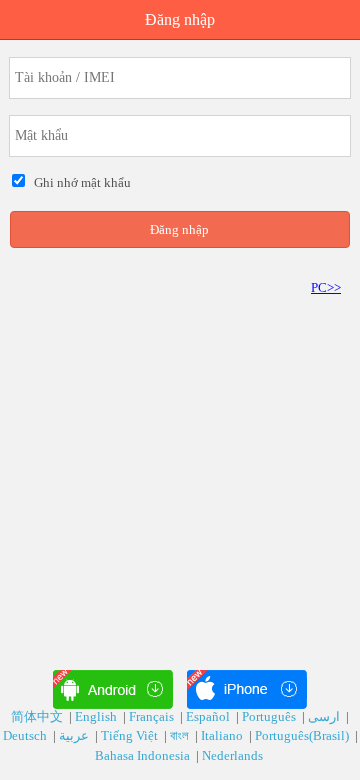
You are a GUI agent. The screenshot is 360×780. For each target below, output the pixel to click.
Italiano (223, 735)
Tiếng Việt (131, 735)
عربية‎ (75, 735)
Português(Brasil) (303, 735)
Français (153, 716)
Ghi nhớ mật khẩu (79, 182)
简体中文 (38, 716)
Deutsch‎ (26, 735)
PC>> (326, 287)
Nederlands (234, 755)
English (97, 716)
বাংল (181, 735)
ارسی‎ (325, 716)
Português (270, 716)
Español (209, 716)
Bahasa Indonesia (144, 755)
